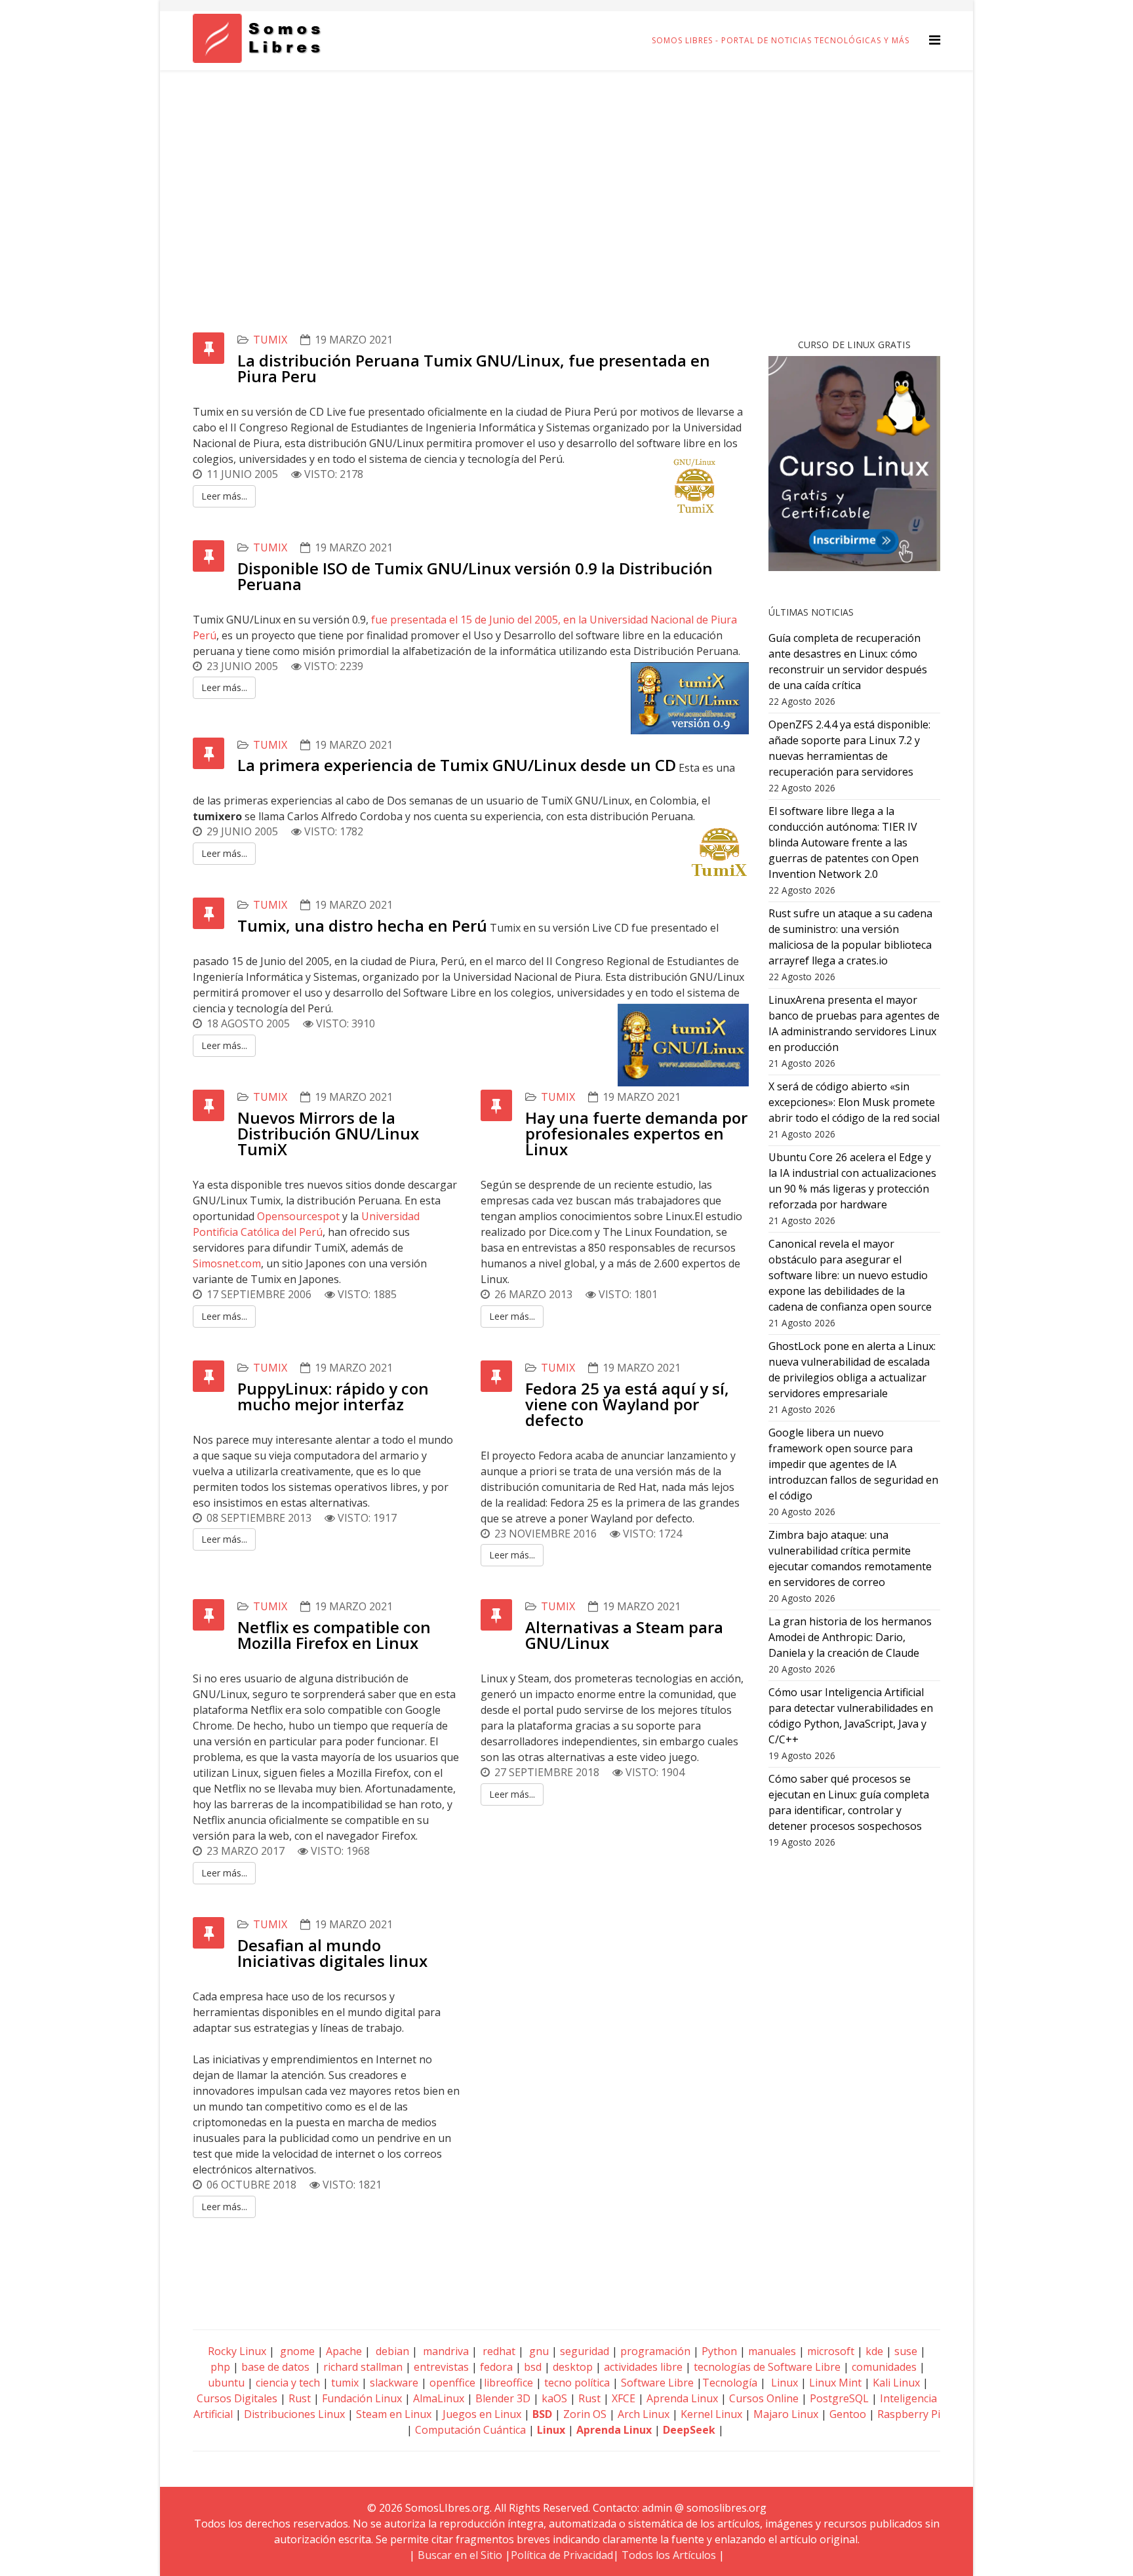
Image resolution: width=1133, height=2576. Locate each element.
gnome (296, 2351)
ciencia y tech (288, 2383)
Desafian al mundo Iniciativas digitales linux (332, 1953)
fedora (496, 2367)
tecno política (577, 2383)
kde (874, 2351)
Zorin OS (585, 2414)
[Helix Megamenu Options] (935, 40)
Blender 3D (503, 2398)
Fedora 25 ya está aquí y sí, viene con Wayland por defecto (627, 1404)
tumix (270, 340)
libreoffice (508, 2383)
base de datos (275, 2367)
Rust (300, 2398)
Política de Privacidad (562, 2555)
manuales (772, 2351)
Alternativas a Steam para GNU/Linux (624, 1635)
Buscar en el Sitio (460, 2555)
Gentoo (848, 2414)
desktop (573, 2367)
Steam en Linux (394, 2414)
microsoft (831, 2351)
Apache (343, 2351)
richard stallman (363, 2367)
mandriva (445, 2351)
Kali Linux (896, 2383)
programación (655, 2351)
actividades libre (643, 2367)
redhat (498, 2351)
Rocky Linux (237, 2351)
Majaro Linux (786, 2414)
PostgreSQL (839, 2398)
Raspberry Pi (909, 2414)
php (220, 2367)
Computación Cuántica (470, 2430)
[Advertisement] (566, 168)
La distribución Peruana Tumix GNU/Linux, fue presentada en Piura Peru (474, 368)
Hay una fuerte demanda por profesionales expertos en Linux (636, 1133)
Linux (783, 2383)
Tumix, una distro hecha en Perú (362, 925)
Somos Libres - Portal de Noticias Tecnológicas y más (781, 40)
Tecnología (730, 2383)
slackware (394, 2383)
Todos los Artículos (669, 2555)
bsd (533, 2367)
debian (391, 2351)
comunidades (884, 2367)
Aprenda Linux (682, 2398)
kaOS (554, 2398)
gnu (538, 2351)
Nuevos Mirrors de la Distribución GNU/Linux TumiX (328, 1133)
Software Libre (657, 2383)
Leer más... (224, 496)
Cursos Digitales (237, 2398)
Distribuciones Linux (294, 2414)
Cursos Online (764, 2398)
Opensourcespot (298, 1216)
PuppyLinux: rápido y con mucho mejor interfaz (333, 1396)
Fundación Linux (362, 2398)
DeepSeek (689, 2430)
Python (719, 2351)
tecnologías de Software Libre (767, 2367)
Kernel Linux (711, 2414)
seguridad (585, 2351)
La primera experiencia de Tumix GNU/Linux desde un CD (457, 765)
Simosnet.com (227, 1263)
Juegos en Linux (482, 2414)
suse (906, 2351)
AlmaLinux (439, 2398)
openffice (452, 2383)
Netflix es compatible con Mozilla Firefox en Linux (334, 1635)
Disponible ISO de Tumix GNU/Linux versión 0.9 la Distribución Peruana (475, 576)
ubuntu (226, 2383)
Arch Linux (644, 2414)
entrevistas (441, 2367)
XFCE (625, 2398)
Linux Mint (835, 2383)
